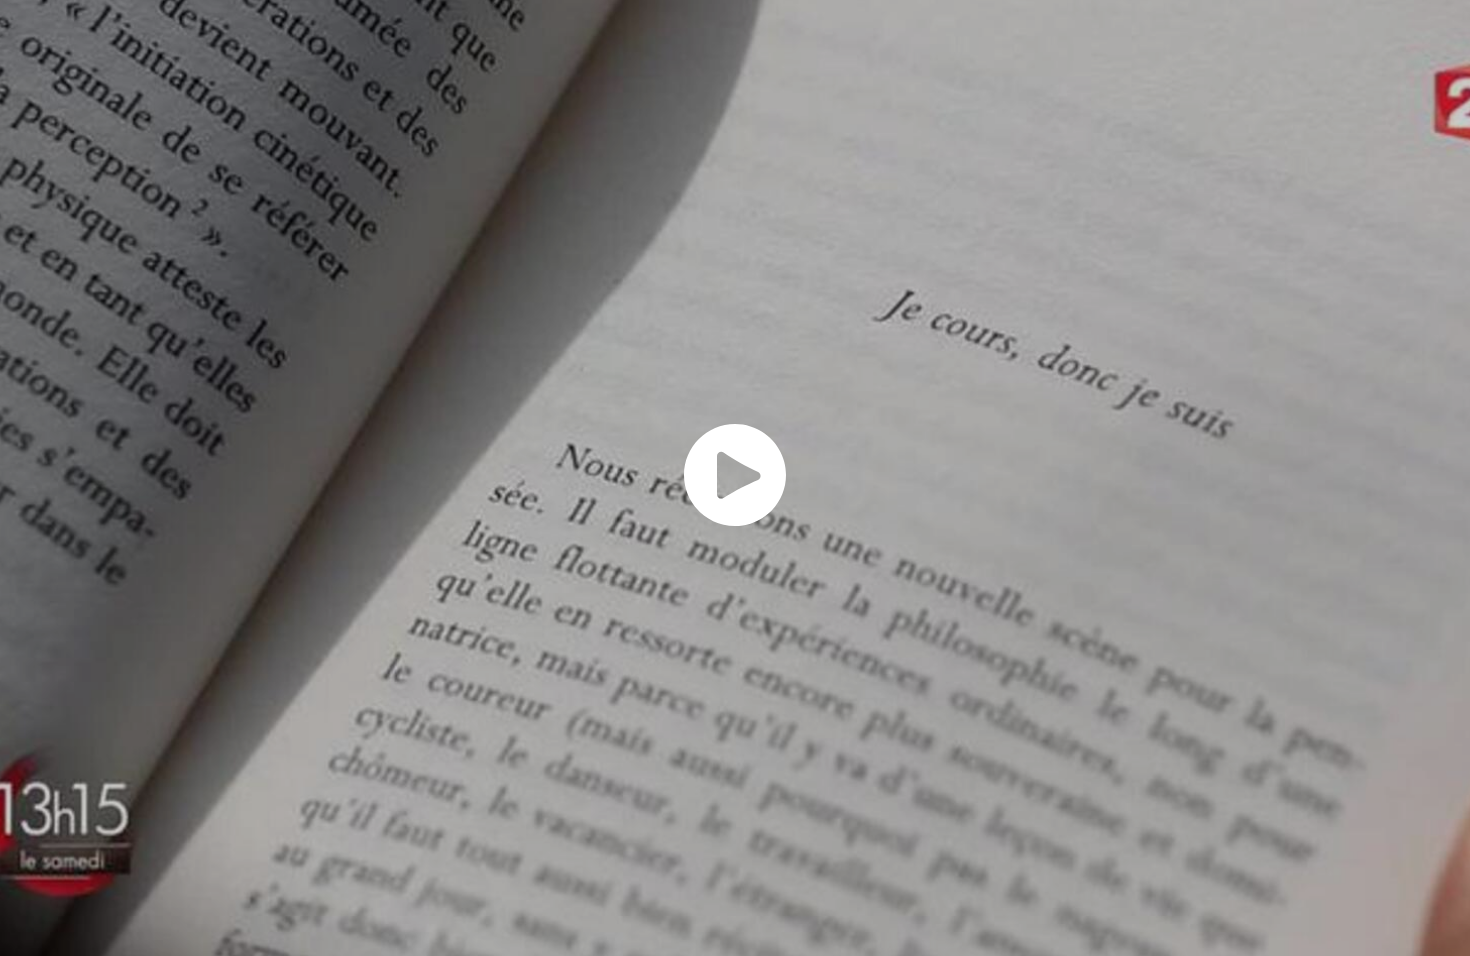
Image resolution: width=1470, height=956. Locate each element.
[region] (735, 478)
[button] (735, 475)
